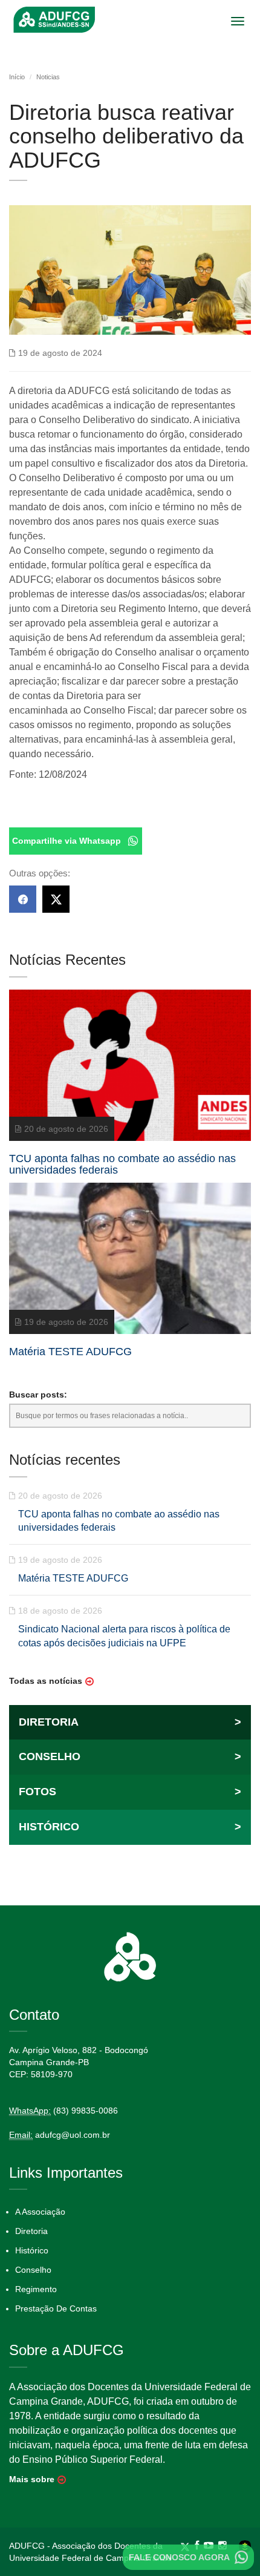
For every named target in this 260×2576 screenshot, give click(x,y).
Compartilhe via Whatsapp (67, 841)
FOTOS (130, 1792)
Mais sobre (32, 2479)
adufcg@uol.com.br (73, 2135)
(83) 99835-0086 (86, 2111)
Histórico (32, 2250)
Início (17, 77)
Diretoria (31, 2231)
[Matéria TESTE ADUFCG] (130, 1266)
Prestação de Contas (56, 2308)
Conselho (33, 2270)
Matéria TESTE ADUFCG (73, 1578)
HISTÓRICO (130, 1827)
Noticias (48, 77)
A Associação (40, 2212)
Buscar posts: (38, 1395)
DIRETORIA (130, 1722)
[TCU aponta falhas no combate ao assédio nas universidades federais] (130, 1073)
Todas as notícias (46, 1681)
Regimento (36, 2289)
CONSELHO (130, 1756)
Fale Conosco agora (179, 2557)
